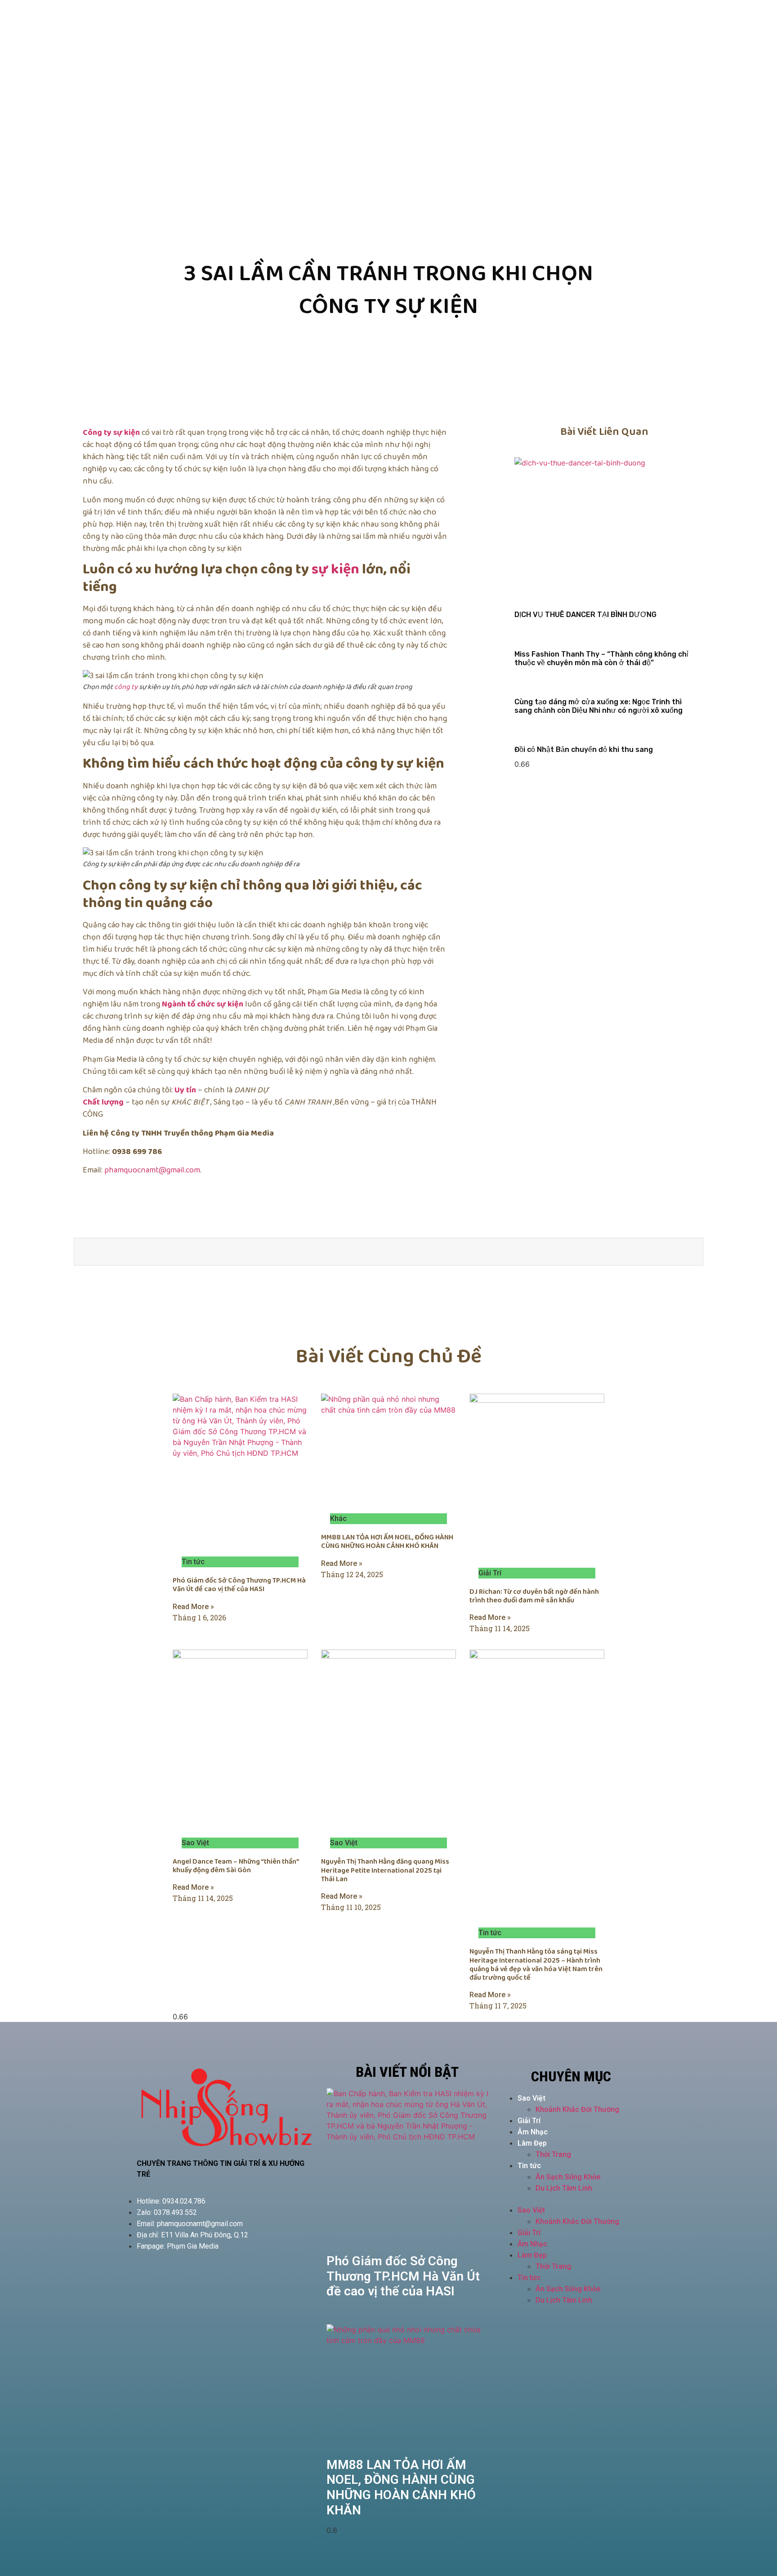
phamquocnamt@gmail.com (152, 1170)
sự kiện (335, 570)
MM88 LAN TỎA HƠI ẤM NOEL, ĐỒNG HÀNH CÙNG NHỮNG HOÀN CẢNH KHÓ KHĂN (387, 1542)
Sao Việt (531, 2098)
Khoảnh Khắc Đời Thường (577, 2109)
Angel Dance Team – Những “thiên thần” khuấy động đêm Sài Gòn (236, 1866)
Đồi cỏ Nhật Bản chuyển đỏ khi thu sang (584, 749)
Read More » (193, 1607)
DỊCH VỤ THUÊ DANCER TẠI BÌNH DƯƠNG (585, 615)
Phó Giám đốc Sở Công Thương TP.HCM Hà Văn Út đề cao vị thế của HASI (239, 1585)
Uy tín (185, 1090)
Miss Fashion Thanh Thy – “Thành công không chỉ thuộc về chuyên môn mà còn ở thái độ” (601, 658)
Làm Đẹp (532, 2143)
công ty (126, 687)
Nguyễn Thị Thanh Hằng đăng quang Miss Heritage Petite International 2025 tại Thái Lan (385, 1870)
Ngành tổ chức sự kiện (203, 1004)
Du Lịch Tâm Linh (564, 2188)
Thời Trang (553, 2154)
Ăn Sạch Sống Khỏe (568, 2177)
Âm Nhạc (533, 2132)
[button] (571, 2199)
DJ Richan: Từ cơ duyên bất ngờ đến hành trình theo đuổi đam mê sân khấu (534, 1596)
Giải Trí (529, 2121)
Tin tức (529, 2166)
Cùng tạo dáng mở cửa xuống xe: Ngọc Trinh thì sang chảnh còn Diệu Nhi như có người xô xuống (598, 706)
